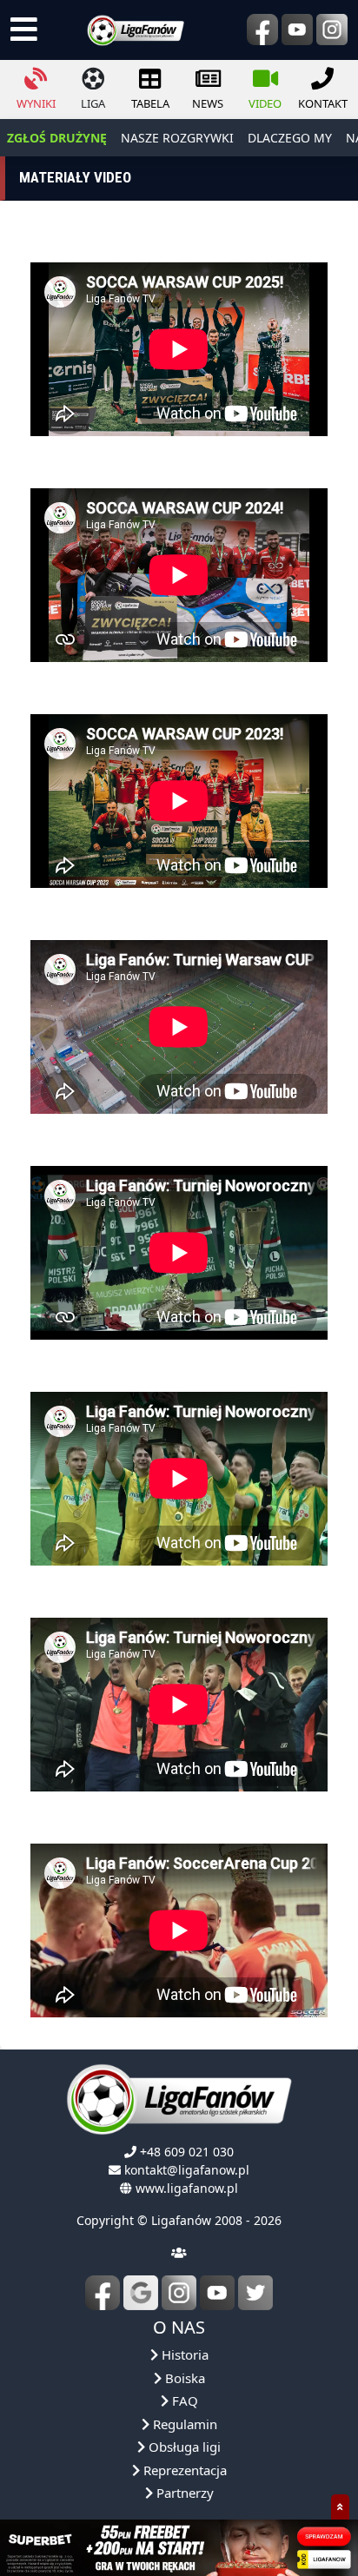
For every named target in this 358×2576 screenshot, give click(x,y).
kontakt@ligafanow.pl (187, 2170)
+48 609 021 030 (187, 2152)
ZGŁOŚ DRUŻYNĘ (57, 138)
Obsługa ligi (183, 2447)
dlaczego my (290, 138)
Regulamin (183, 2424)
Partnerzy (183, 2493)
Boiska (183, 2378)
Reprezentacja (183, 2470)
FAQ (183, 2401)
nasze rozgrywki (177, 138)
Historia (183, 2354)
